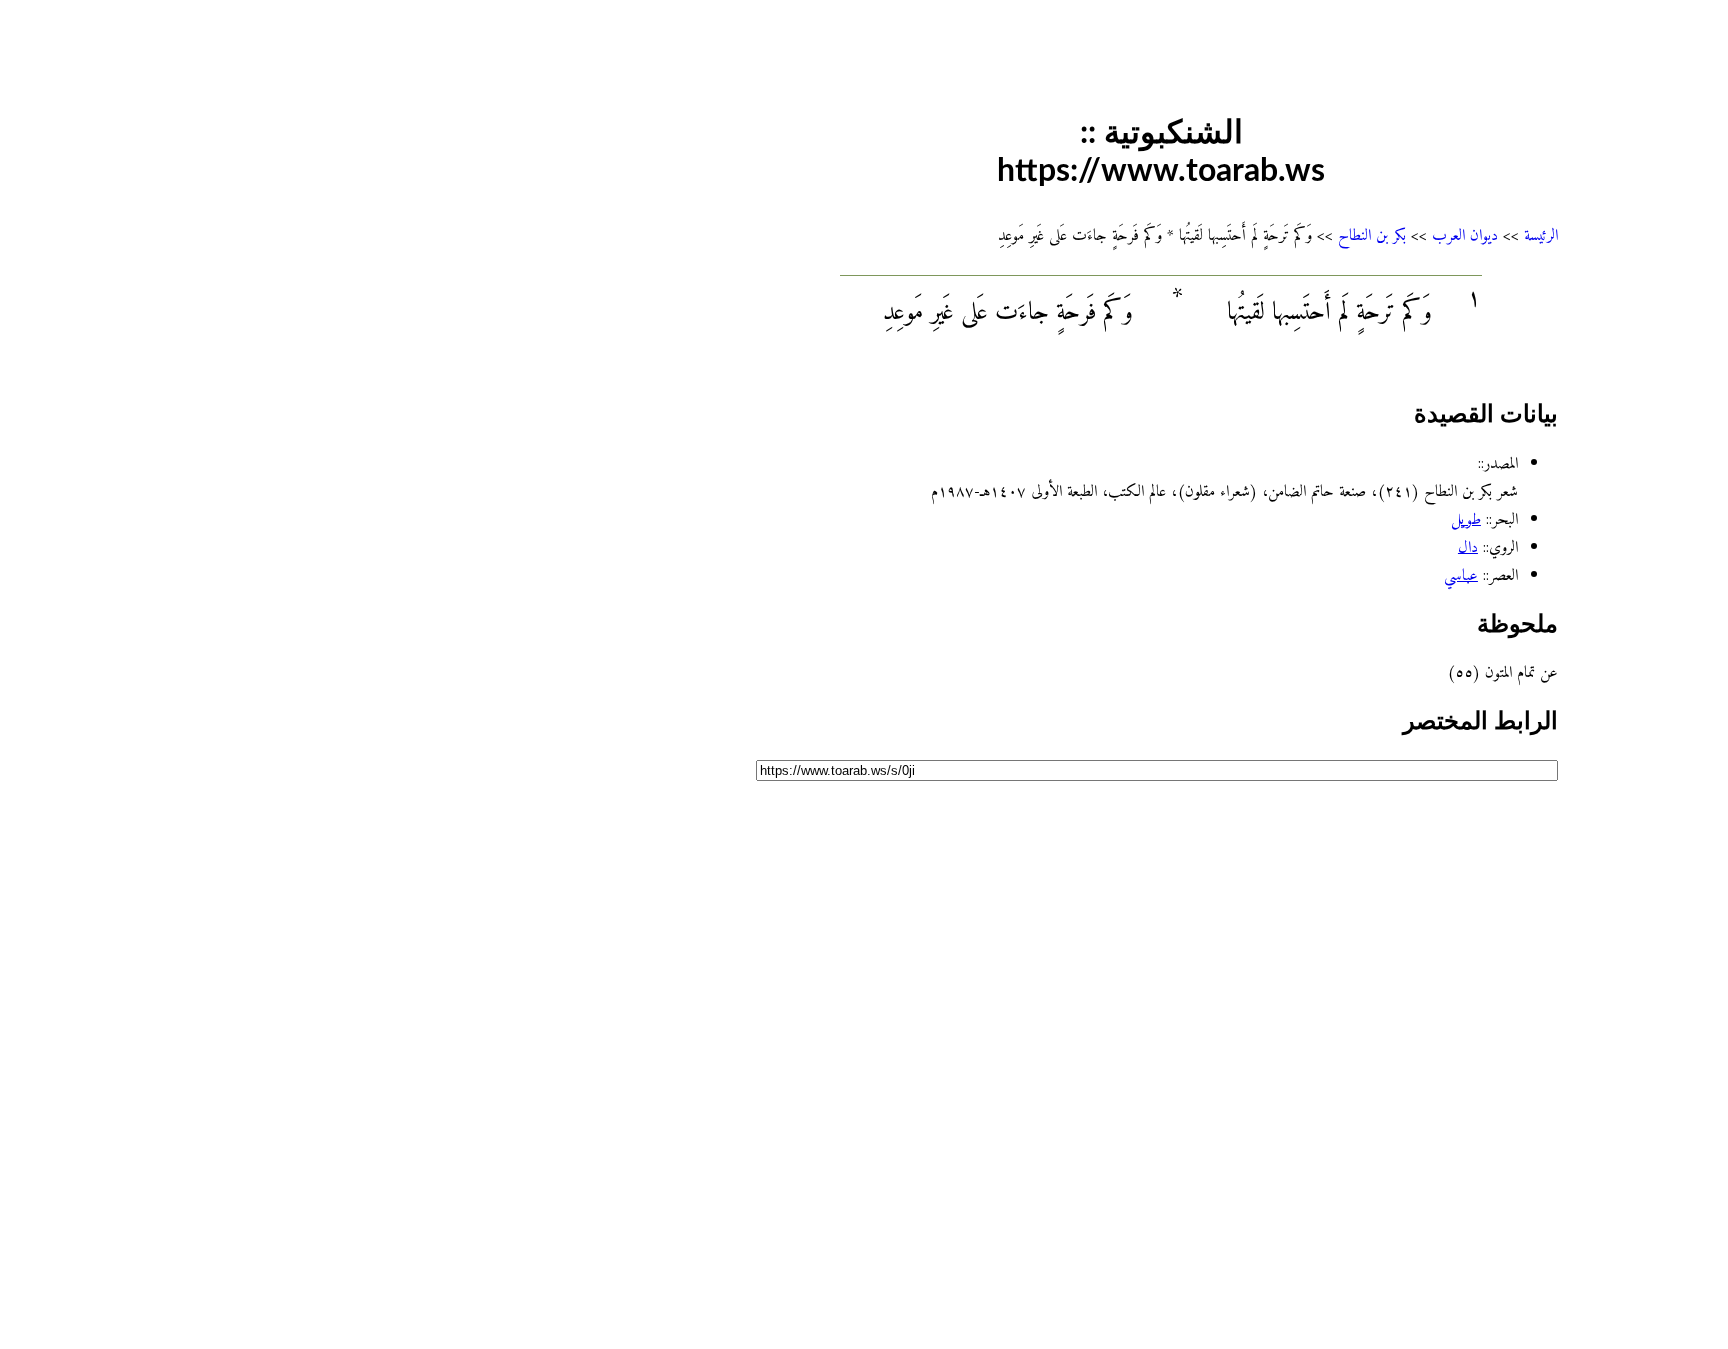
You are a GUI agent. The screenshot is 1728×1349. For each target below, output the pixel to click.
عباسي (1461, 576)
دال (1468, 548)
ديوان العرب (1465, 236)
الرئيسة (1541, 236)
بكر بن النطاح (1372, 236)
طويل (1466, 520)
